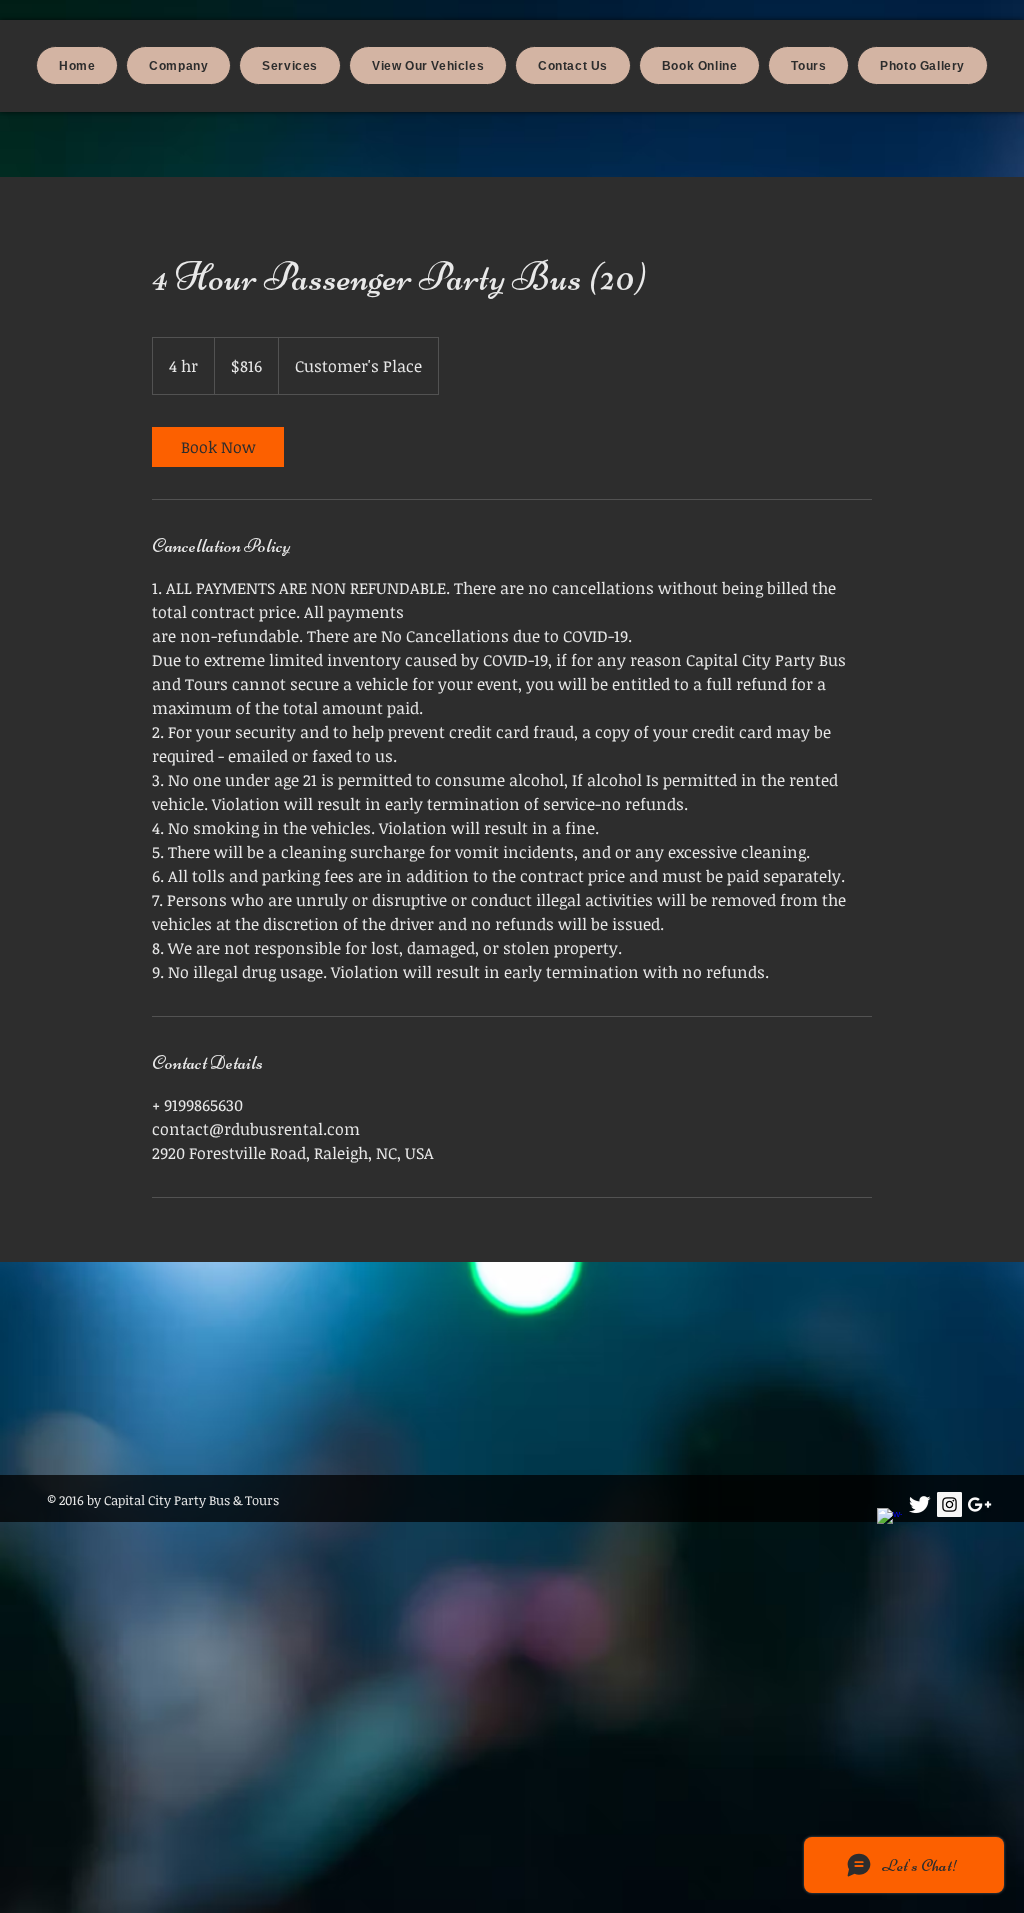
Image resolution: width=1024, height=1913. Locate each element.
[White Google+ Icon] (979, 1504)
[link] (218, 447)
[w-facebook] (889, 1520)
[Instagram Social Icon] (949, 1504)
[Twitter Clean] (919, 1504)
